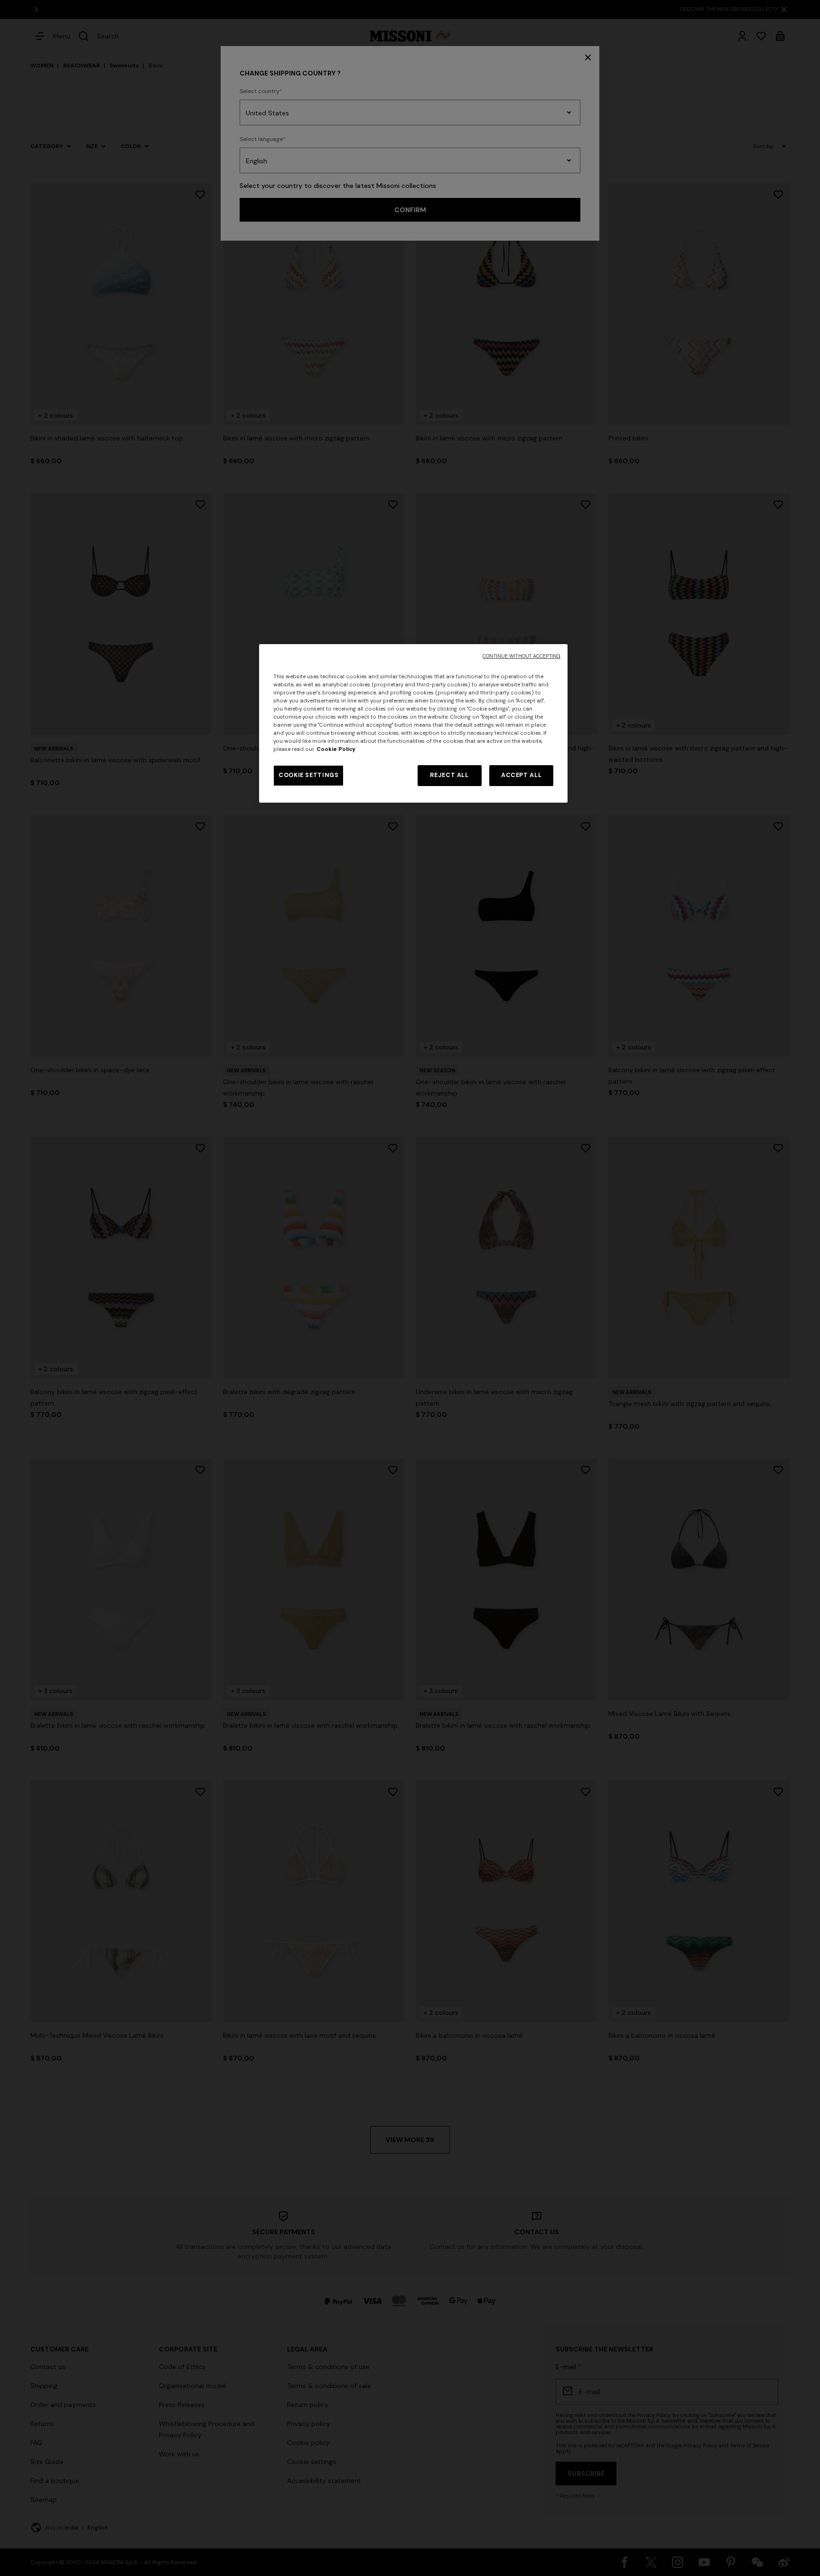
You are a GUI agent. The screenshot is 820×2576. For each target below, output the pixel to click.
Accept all (521, 775)
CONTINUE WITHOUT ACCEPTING (522, 656)
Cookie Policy (336, 749)
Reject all (449, 775)
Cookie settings (308, 775)
